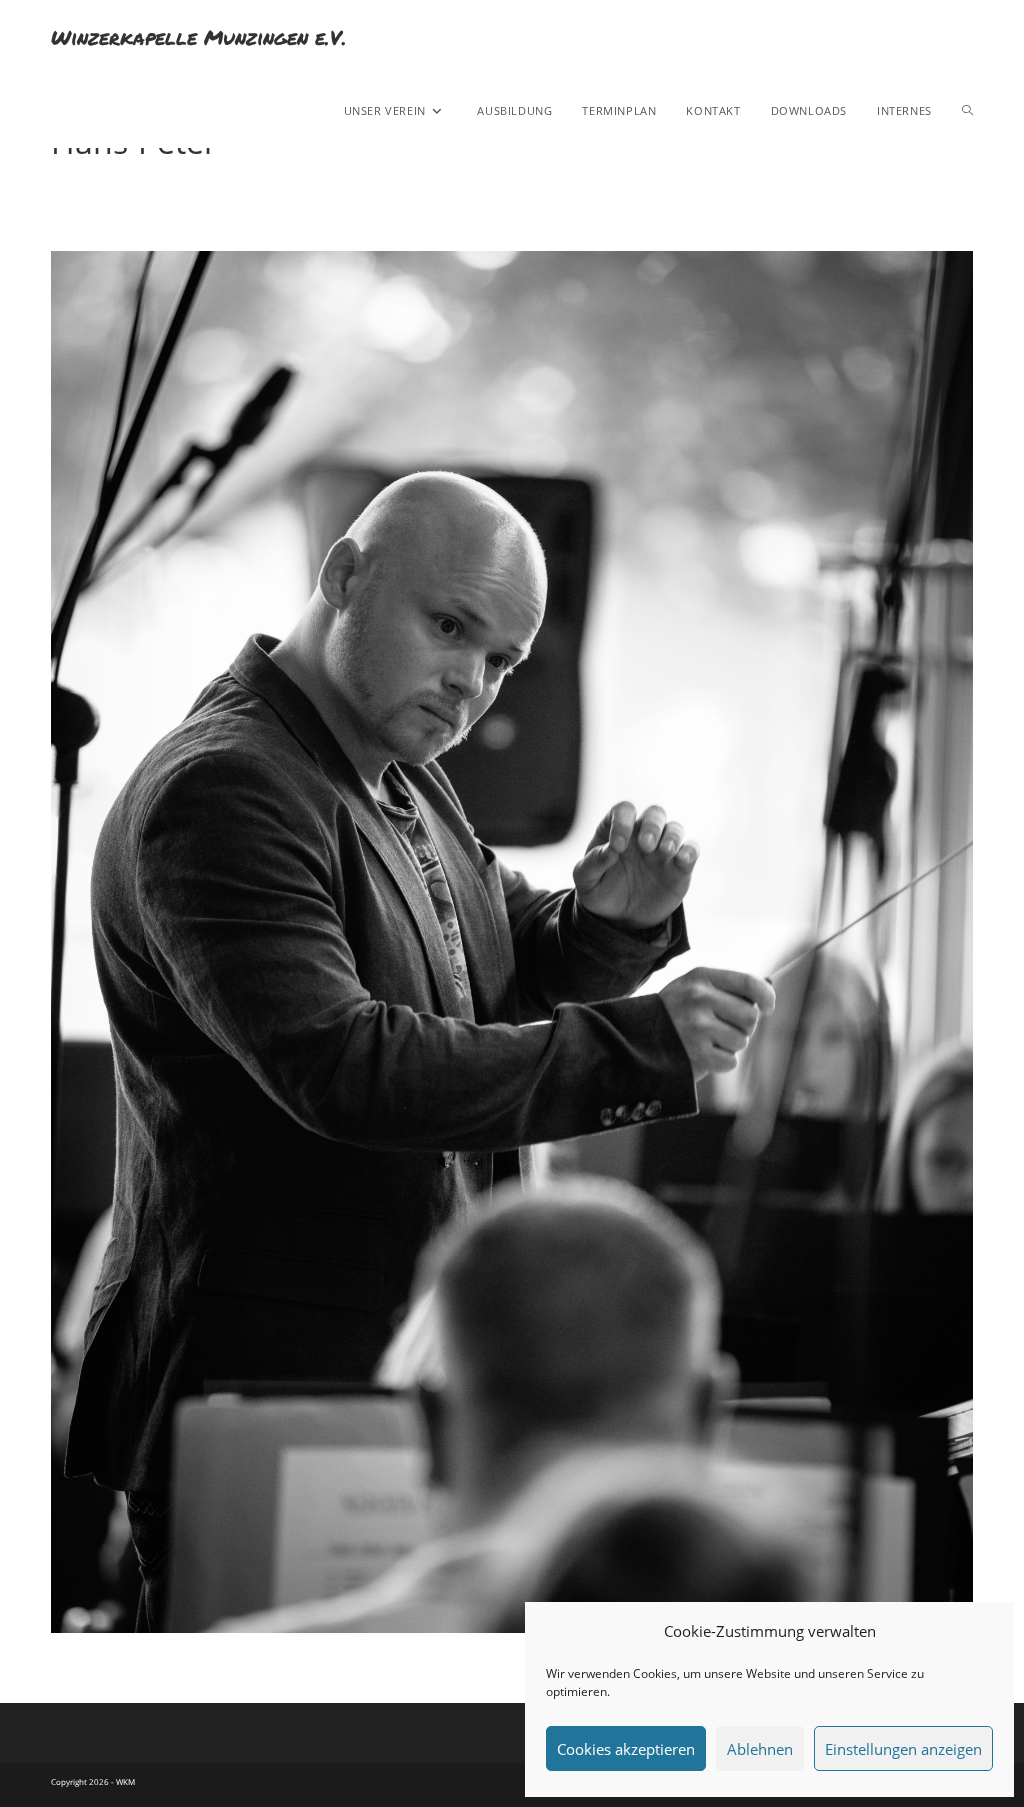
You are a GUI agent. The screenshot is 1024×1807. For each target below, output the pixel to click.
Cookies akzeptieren (626, 1749)
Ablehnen (760, 1749)
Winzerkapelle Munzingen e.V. (199, 37)
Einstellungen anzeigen (903, 1749)
